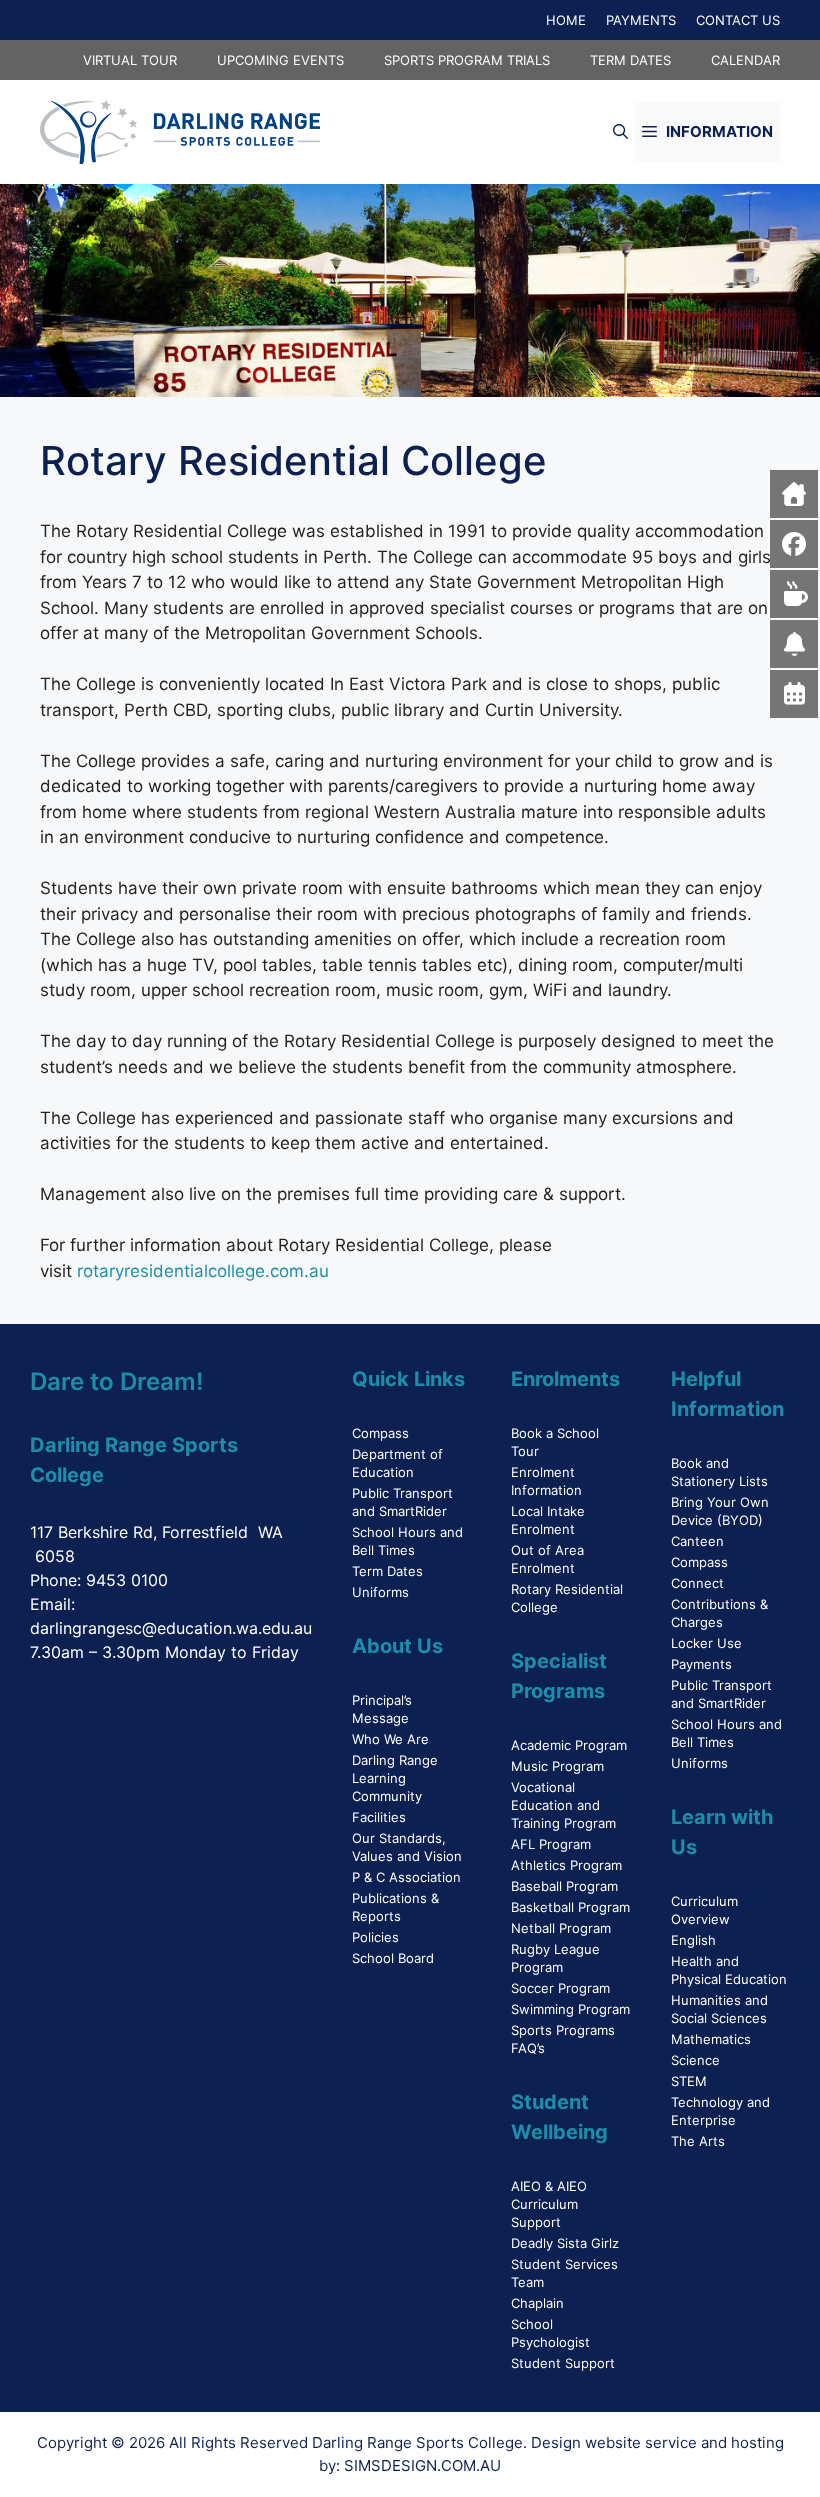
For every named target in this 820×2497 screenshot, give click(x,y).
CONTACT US (738, 20)
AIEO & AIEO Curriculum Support (549, 2204)
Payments (701, 1664)
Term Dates (387, 1571)
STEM (689, 2081)
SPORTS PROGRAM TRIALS (467, 60)
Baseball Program (564, 1886)
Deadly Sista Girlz (565, 2243)
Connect (697, 1583)
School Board (393, 1958)
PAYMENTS (641, 20)
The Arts (698, 2141)
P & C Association (406, 1877)
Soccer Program (560, 1988)
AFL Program (551, 1844)
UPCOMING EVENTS (280, 60)
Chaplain (537, 2303)
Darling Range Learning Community (395, 1778)
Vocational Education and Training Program (563, 1805)
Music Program (557, 1766)
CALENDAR (745, 60)
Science (695, 2060)
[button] (620, 132)
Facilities (379, 1817)
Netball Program (561, 1928)
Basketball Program (570, 1907)
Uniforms (380, 1592)
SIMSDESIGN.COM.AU (422, 2465)
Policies (375, 1937)
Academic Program (569, 1745)
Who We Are (390, 1739)
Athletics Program (566, 1865)
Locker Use (706, 1643)
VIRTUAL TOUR (130, 60)
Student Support (563, 2363)
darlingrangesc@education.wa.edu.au (171, 1628)
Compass (380, 1433)
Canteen (697, 1541)
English (693, 1940)
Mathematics (711, 2039)
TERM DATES (630, 60)
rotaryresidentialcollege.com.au (203, 1271)
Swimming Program (570, 2009)
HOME (566, 20)
